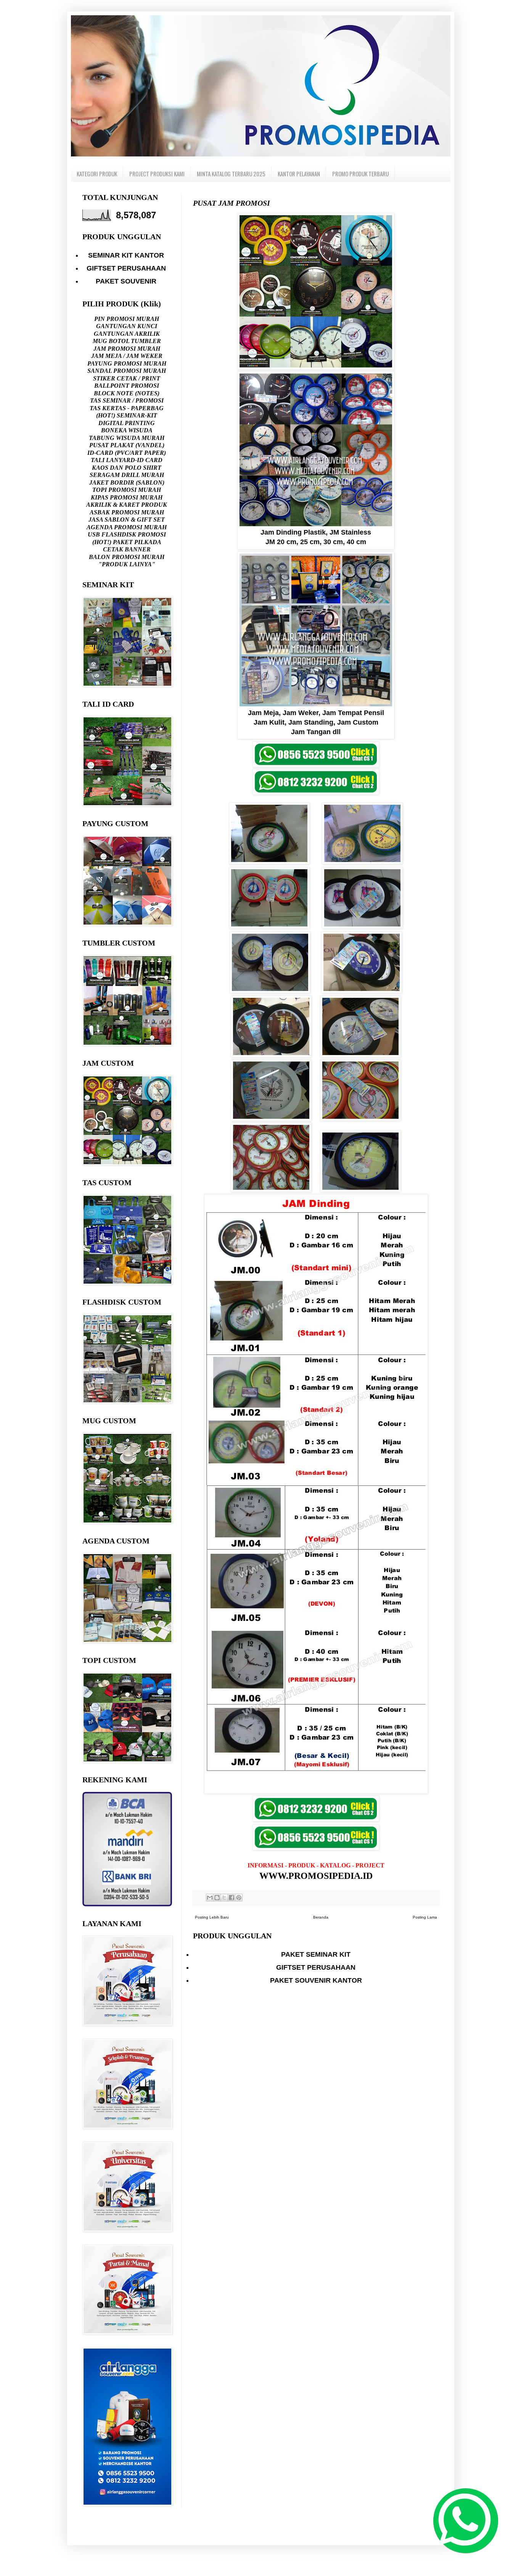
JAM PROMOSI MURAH (127, 349)
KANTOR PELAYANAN (299, 174)
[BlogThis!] (217, 1898)
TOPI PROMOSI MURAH (127, 490)
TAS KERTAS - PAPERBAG (127, 408)
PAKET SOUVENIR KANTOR (316, 1980)
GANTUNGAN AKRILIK (127, 334)
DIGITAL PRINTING (127, 423)
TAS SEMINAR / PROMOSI (127, 400)
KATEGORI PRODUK (97, 174)
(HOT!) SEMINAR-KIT (127, 415)
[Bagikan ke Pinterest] (239, 1898)
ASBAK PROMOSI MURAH (127, 512)
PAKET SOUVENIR (126, 281)
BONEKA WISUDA (127, 430)
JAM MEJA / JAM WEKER (127, 356)
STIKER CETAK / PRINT (127, 378)
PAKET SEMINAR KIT (316, 1954)
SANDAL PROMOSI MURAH (127, 371)
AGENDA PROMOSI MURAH (127, 527)
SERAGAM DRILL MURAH (127, 475)
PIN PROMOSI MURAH (127, 319)
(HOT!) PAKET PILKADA (127, 542)
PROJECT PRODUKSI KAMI (157, 174)
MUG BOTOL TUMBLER (127, 341)
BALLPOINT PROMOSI (127, 386)
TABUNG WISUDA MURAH (127, 438)
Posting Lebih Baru (212, 1917)
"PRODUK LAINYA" (127, 564)
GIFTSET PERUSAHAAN (316, 1967)
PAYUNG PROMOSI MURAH (127, 363)
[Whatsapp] (462, 2517)
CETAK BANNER (127, 549)
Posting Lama (425, 1917)
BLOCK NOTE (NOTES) (127, 393)
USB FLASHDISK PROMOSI (127, 534)
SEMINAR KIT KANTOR (126, 255)
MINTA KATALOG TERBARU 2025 (231, 174)
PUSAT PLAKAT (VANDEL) (127, 445)
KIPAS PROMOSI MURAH (127, 497)
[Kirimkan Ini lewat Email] (210, 1898)
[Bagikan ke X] (224, 1898)
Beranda (321, 1917)
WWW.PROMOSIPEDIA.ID (316, 1876)
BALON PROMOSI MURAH (127, 557)
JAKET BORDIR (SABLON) (127, 482)
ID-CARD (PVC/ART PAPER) (127, 453)
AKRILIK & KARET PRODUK (127, 505)
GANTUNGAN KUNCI (127, 326)
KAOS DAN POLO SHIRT (127, 468)
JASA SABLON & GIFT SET (127, 520)
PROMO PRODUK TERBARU (360, 174)
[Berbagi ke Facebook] (232, 1898)
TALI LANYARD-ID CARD (127, 460)
